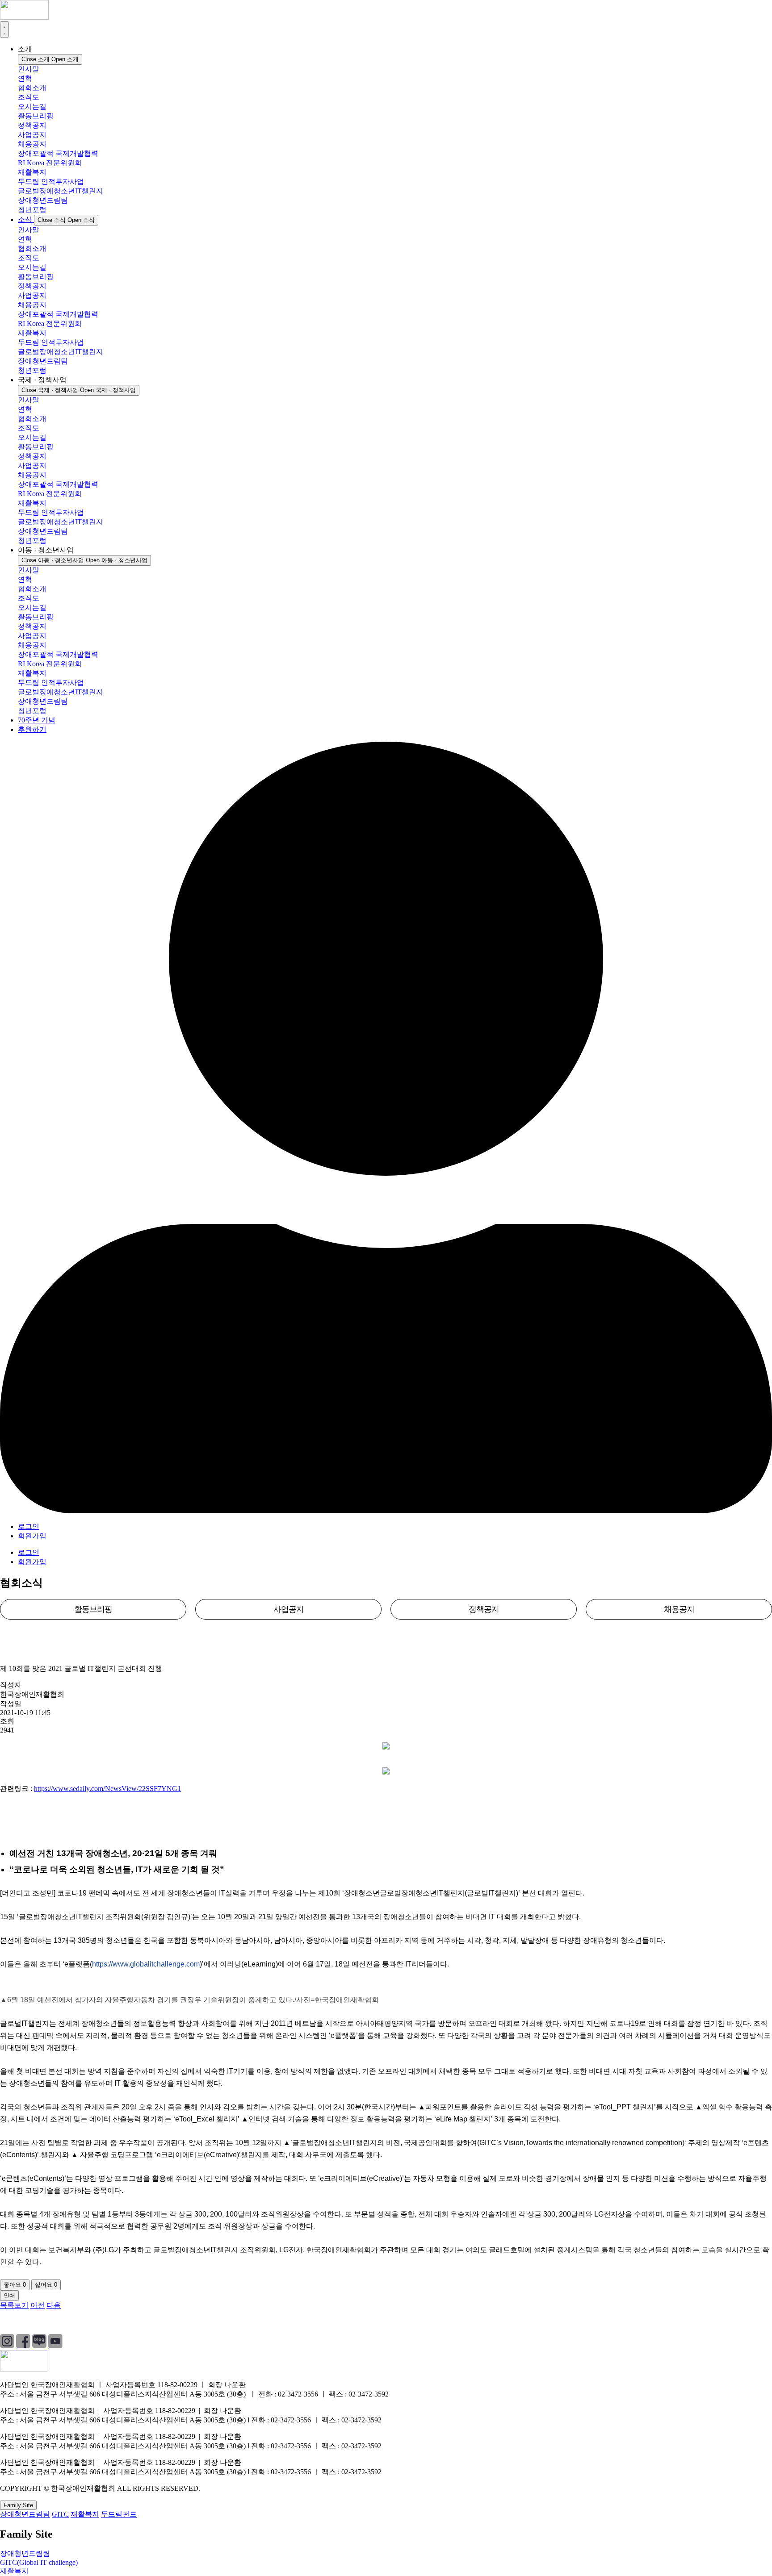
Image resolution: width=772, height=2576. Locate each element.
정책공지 (32, 125)
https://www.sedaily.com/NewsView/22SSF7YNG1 (107, 1789)
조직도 (29, 97)
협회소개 (32, 88)
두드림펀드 (119, 2514)
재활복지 (32, 172)
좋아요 (15, 2285)
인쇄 (9, 2295)
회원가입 (32, 1536)
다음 (54, 2305)
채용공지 (32, 144)
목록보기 (14, 2305)
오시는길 (32, 106)
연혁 (25, 78)
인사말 (29, 69)
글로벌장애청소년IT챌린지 (61, 191)
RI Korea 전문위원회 (50, 163)
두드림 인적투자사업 (51, 182)
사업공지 (32, 135)
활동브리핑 (36, 116)
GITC (60, 2514)
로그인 (29, 1526)
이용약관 (87, 2322)
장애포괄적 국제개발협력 (58, 153)
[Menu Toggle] (4, 29)
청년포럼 (32, 210)
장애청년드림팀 (43, 200)
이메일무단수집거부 (149, 2322)
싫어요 (46, 2285)
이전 (38, 2305)
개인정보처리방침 (29, 2322)
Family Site (18, 2505)
